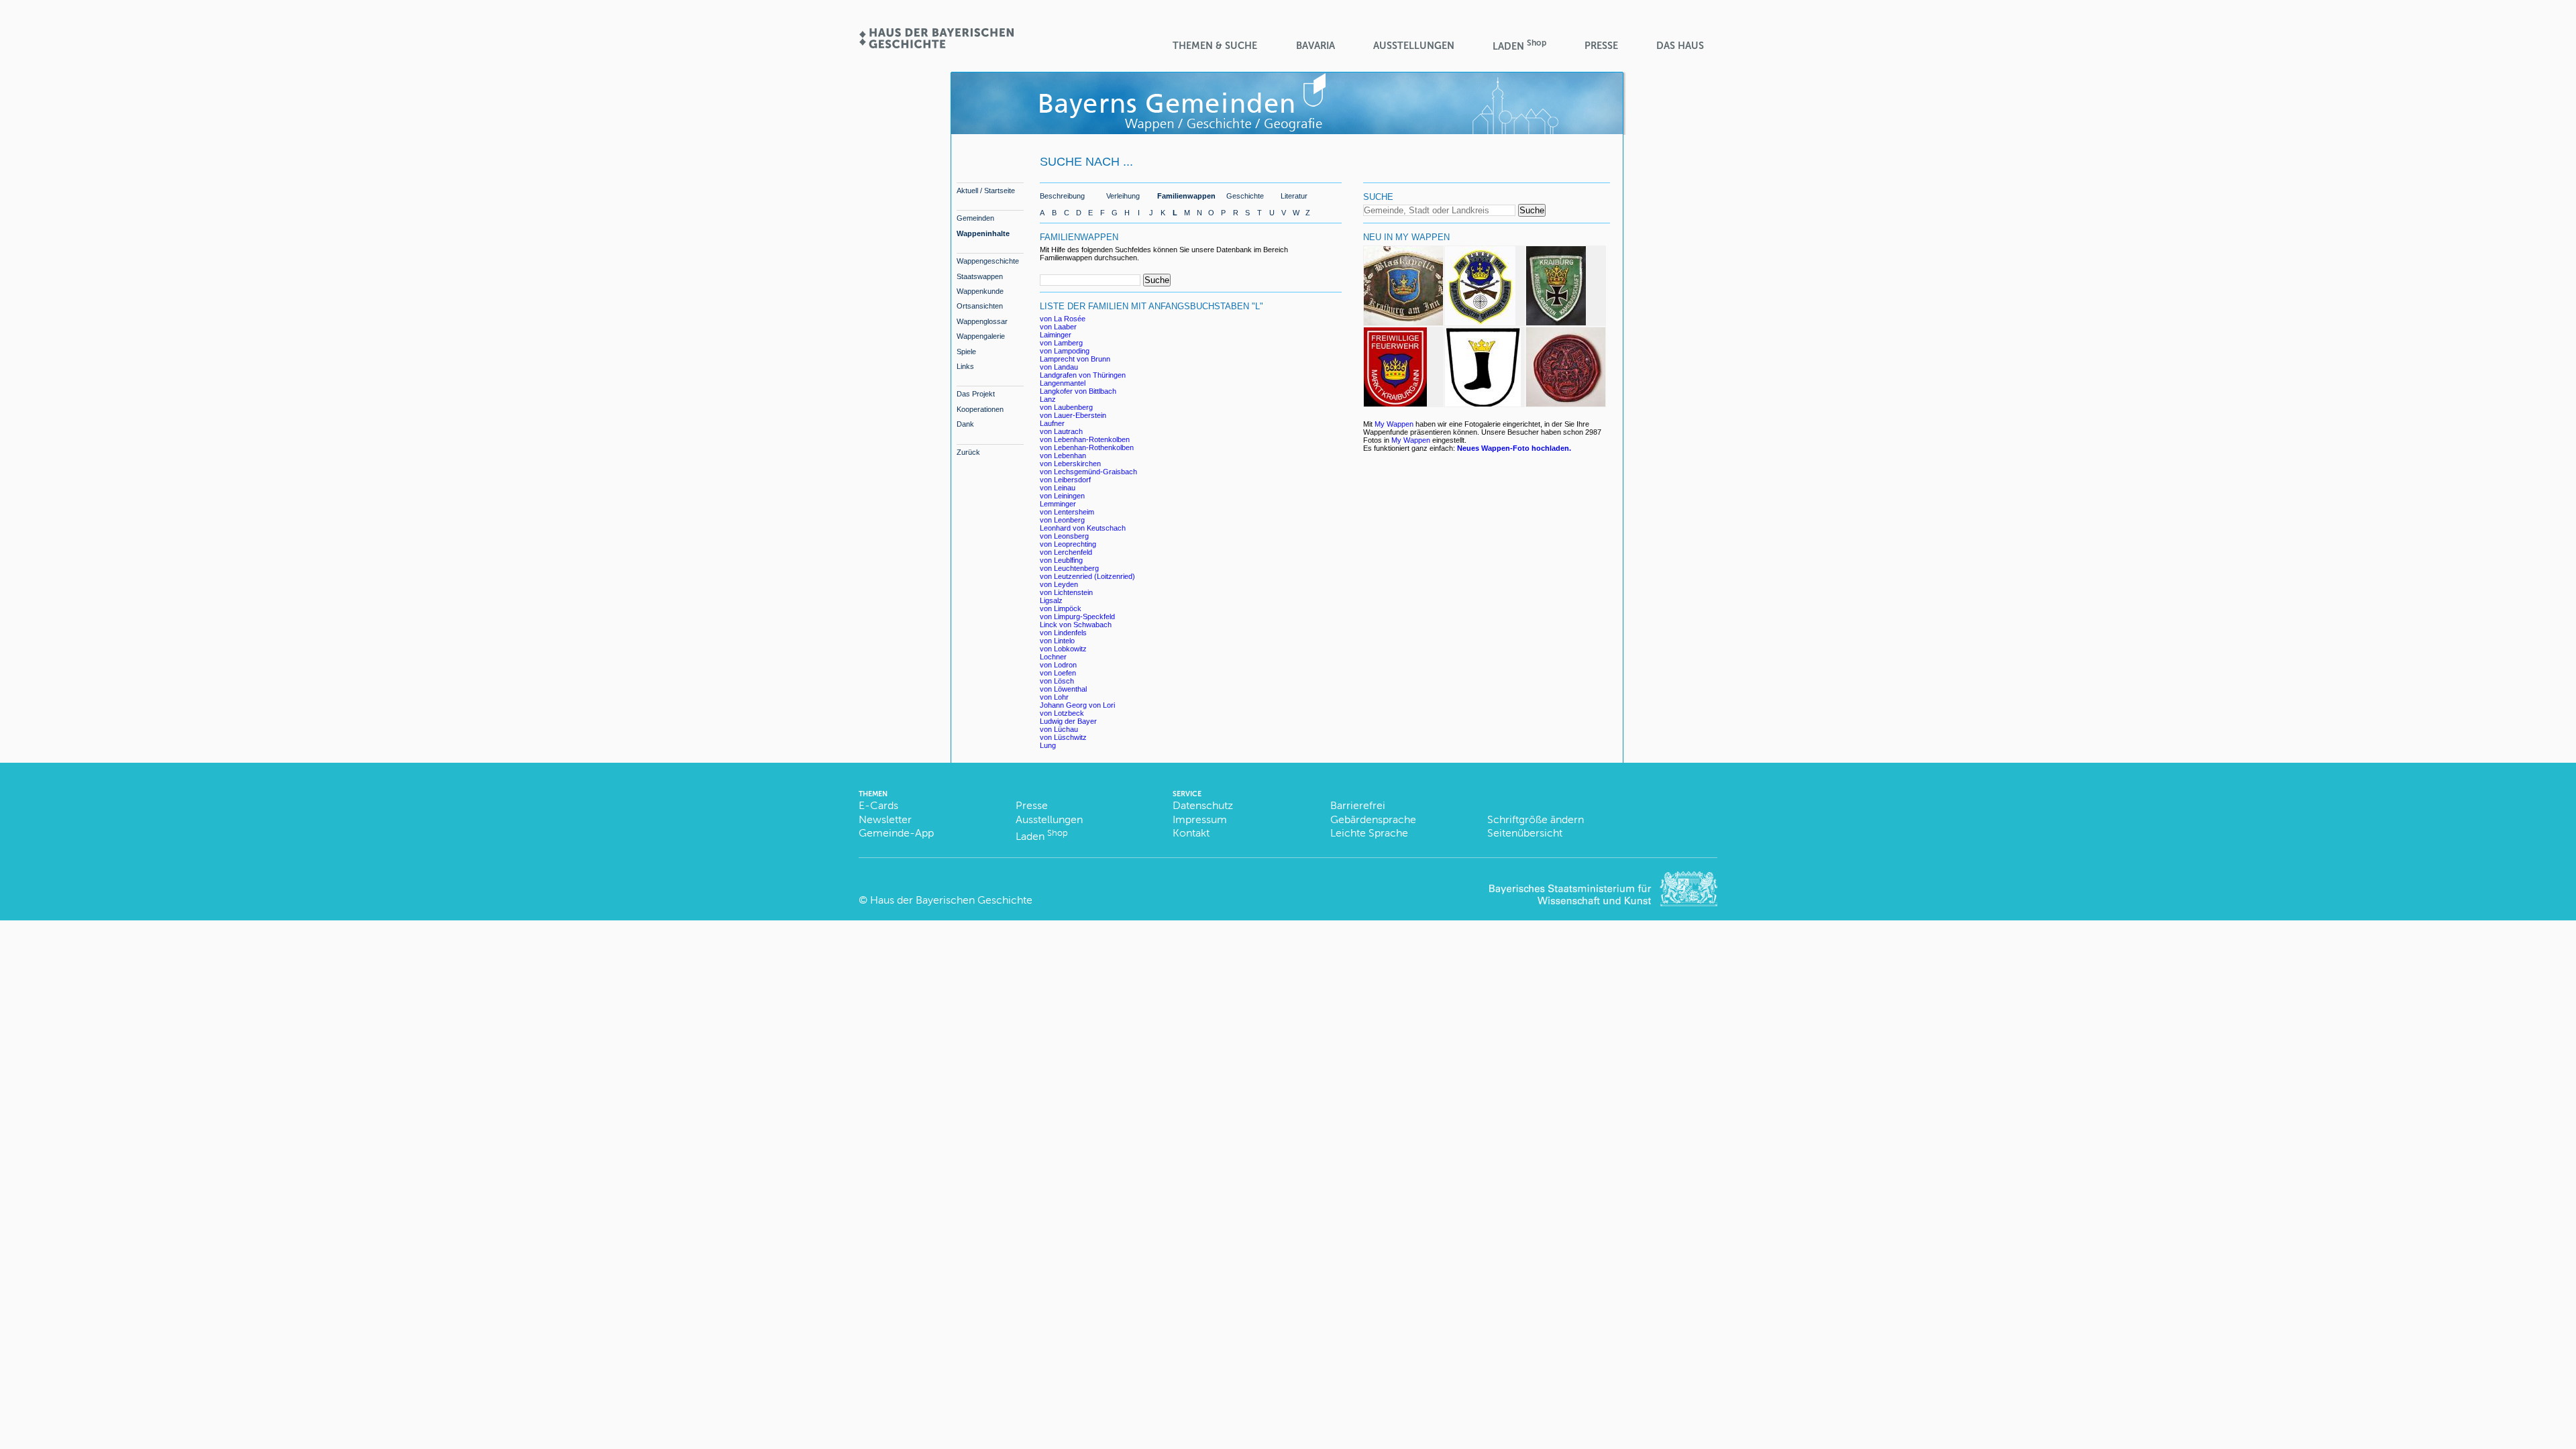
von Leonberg (1062, 520)
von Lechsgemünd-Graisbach (1088, 472)
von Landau (1059, 367)
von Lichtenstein (1066, 592)
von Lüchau (1059, 729)
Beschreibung (1062, 196)
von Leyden (1059, 584)
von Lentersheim (1067, 512)
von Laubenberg (1066, 407)
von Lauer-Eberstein (1073, 415)
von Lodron (1058, 665)
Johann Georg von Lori (1077, 705)
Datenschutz (1203, 805)
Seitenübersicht (1525, 833)
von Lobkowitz (1063, 649)
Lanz (1048, 399)
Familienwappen (1186, 196)
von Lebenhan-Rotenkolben (1085, 439)
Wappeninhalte (983, 233)
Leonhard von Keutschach (1083, 528)
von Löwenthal (1063, 689)
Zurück (968, 452)
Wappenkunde (980, 291)
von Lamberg (1061, 343)
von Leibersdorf (1065, 480)
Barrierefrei (1358, 805)
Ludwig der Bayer (1068, 721)
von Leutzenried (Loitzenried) (1087, 576)
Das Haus (1680, 46)
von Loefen (1058, 673)
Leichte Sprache (1369, 833)
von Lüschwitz (1063, 737)
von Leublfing (1061, 560)
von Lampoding (1065, 351)
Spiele (966, 352)
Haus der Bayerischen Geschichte (951, 900)
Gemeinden (975, 218)
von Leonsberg (1064, 536)
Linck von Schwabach (1076, 625)
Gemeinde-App (896, 833)
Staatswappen (980, 276)
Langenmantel (1063, 383)
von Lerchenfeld (1066, 552)
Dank (965, 424)
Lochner (1053, 657)
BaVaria (1316, 46)
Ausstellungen (1414, 46)
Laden (1519, 45)
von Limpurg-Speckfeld (1077, 616)
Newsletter (885, 819)
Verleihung (1123, 196)
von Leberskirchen (1070, 464)
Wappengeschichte (988, 261)
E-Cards (878, 805)
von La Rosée (1063, 319)
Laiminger (1056, 335)
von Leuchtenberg (1069, 568)
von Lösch (1057, 681)
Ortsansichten (980, 306)
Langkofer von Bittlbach (1078, 391)
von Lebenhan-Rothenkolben (1087, 447)
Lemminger (1058, 504)
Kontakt (1191, 833)
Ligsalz (1051, 600)
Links (965, 366)
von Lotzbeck (1062, 713)
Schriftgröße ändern (1536, 819)
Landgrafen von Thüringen (1083, 375)
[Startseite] (936, 44)
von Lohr (1054, 697)
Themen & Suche (1215, 46)
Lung (1048, 745)
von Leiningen (1062, 496)
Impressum (1200, 819)
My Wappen (1394, 424)
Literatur (1294, 196)
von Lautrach (1061, 431)
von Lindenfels (1063, 633)
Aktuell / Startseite (986, 191)
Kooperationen (980, 409)
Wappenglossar (982, 321)
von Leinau (1058, 488)
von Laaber (1058, 327)
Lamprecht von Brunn (1075, 359)
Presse (1601, 46)
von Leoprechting (1068, 544)
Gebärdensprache (1373, 819)
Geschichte (1245, 196)
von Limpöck (1061, 608)
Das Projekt (976, 394)
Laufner (1052, 423)
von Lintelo (1057, 641)
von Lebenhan (1063, 455)
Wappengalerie (981, 336)
